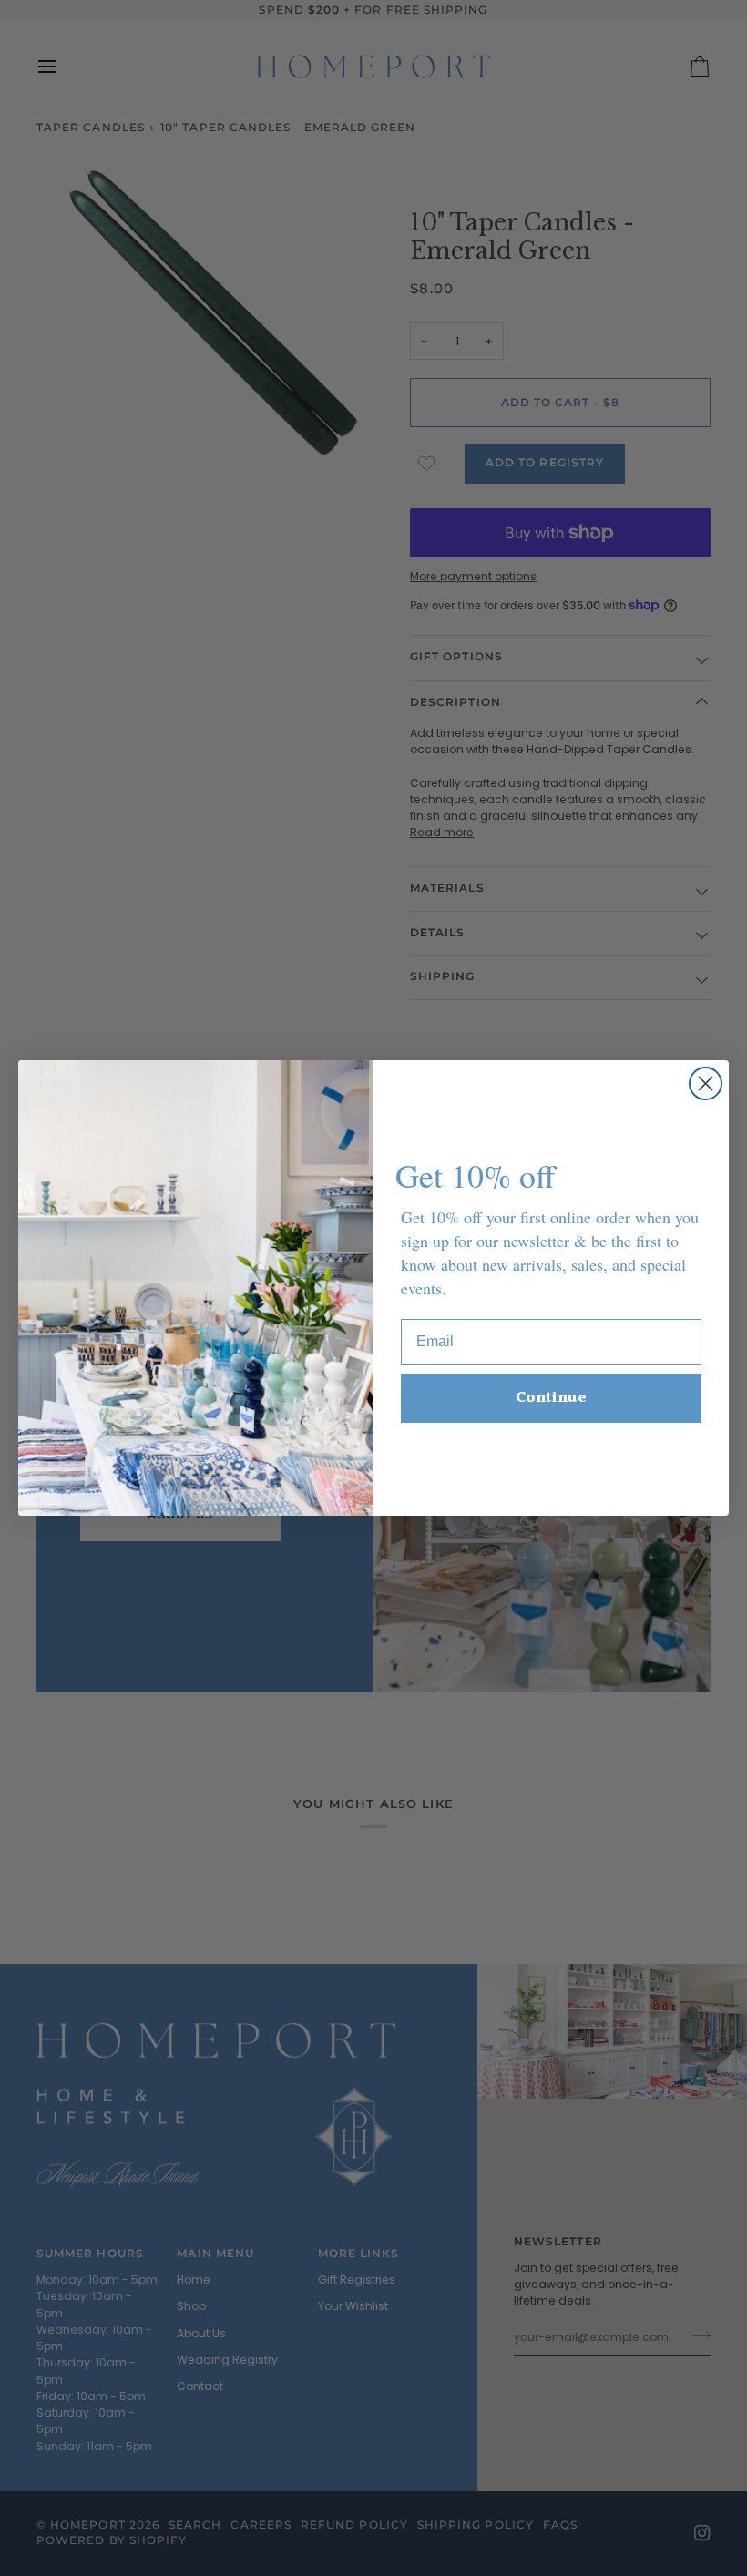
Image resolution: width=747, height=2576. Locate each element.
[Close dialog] (706, 1084)
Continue (551, 1398)
